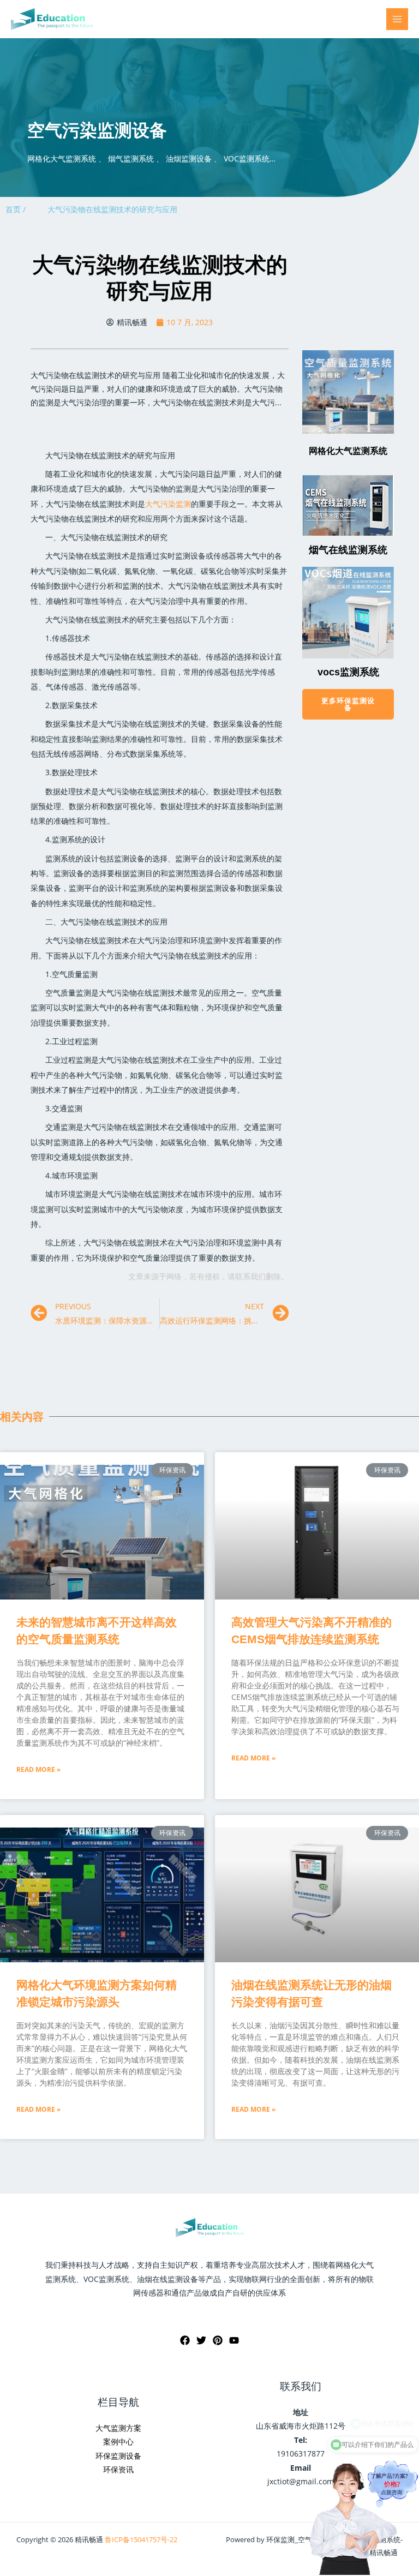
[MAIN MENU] (397, 19)
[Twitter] (201, 2340)
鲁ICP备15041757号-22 (141, 2539)
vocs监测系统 (348, 672)
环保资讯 (118, 2469)
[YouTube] (234, 2340)
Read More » (38, 1769)
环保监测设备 (118, 2456)
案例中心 (118, 2442)
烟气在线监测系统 (348, 550)
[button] (348, 704)
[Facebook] (185, 2340)
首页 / (16, 209)
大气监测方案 (118, 2428)
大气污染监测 (168, 504)
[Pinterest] (218, 2340)
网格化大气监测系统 (348, 451)
